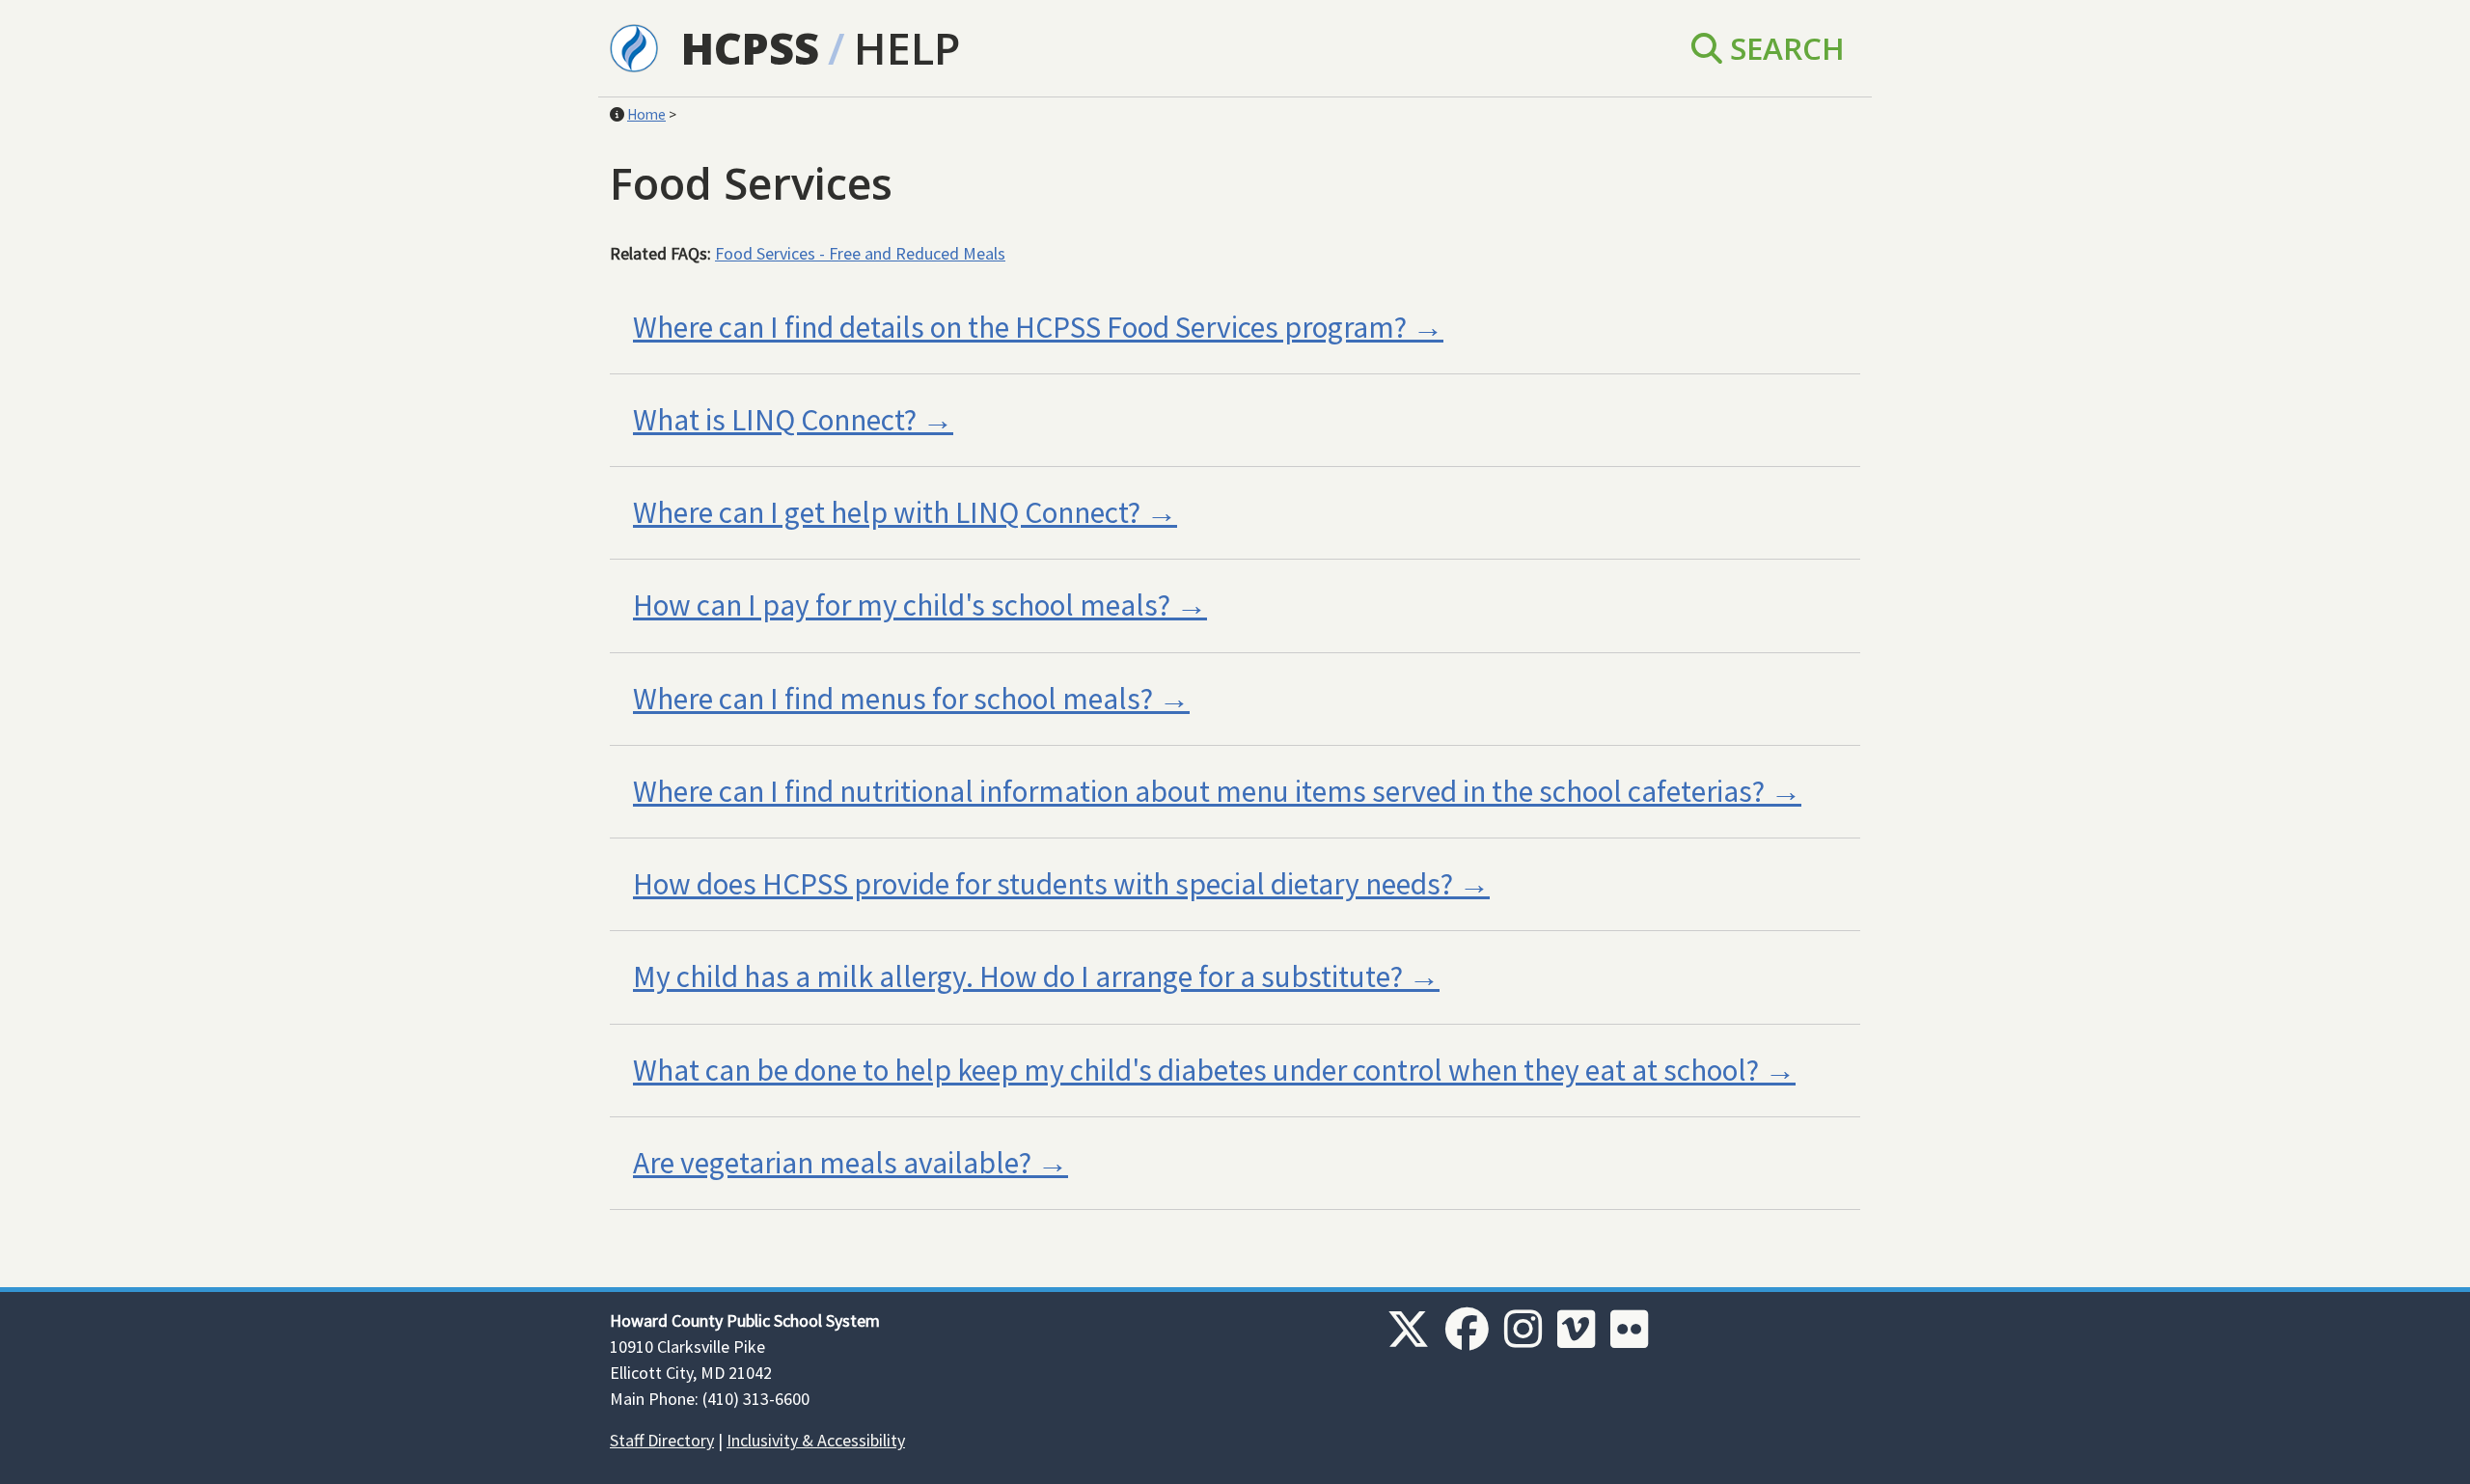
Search (1784, 48)
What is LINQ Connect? (775, 420)
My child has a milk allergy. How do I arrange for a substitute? (1018, 976)
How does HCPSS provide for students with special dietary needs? (1043, 884)
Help (907, 48)
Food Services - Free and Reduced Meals (860, 253)
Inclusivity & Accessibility (816, 1440)
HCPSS (750, 48)
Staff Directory (662, 1440)
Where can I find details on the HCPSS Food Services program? (1020, 327)
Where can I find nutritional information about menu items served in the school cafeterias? (1199, 791)
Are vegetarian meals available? (832, 1163)
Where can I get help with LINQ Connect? (887, 512)
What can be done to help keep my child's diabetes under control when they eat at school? (1196, 1070)
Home (646, 114)
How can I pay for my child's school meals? (902, 605)
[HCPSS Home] (634, 46)
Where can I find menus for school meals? (893, 699)
